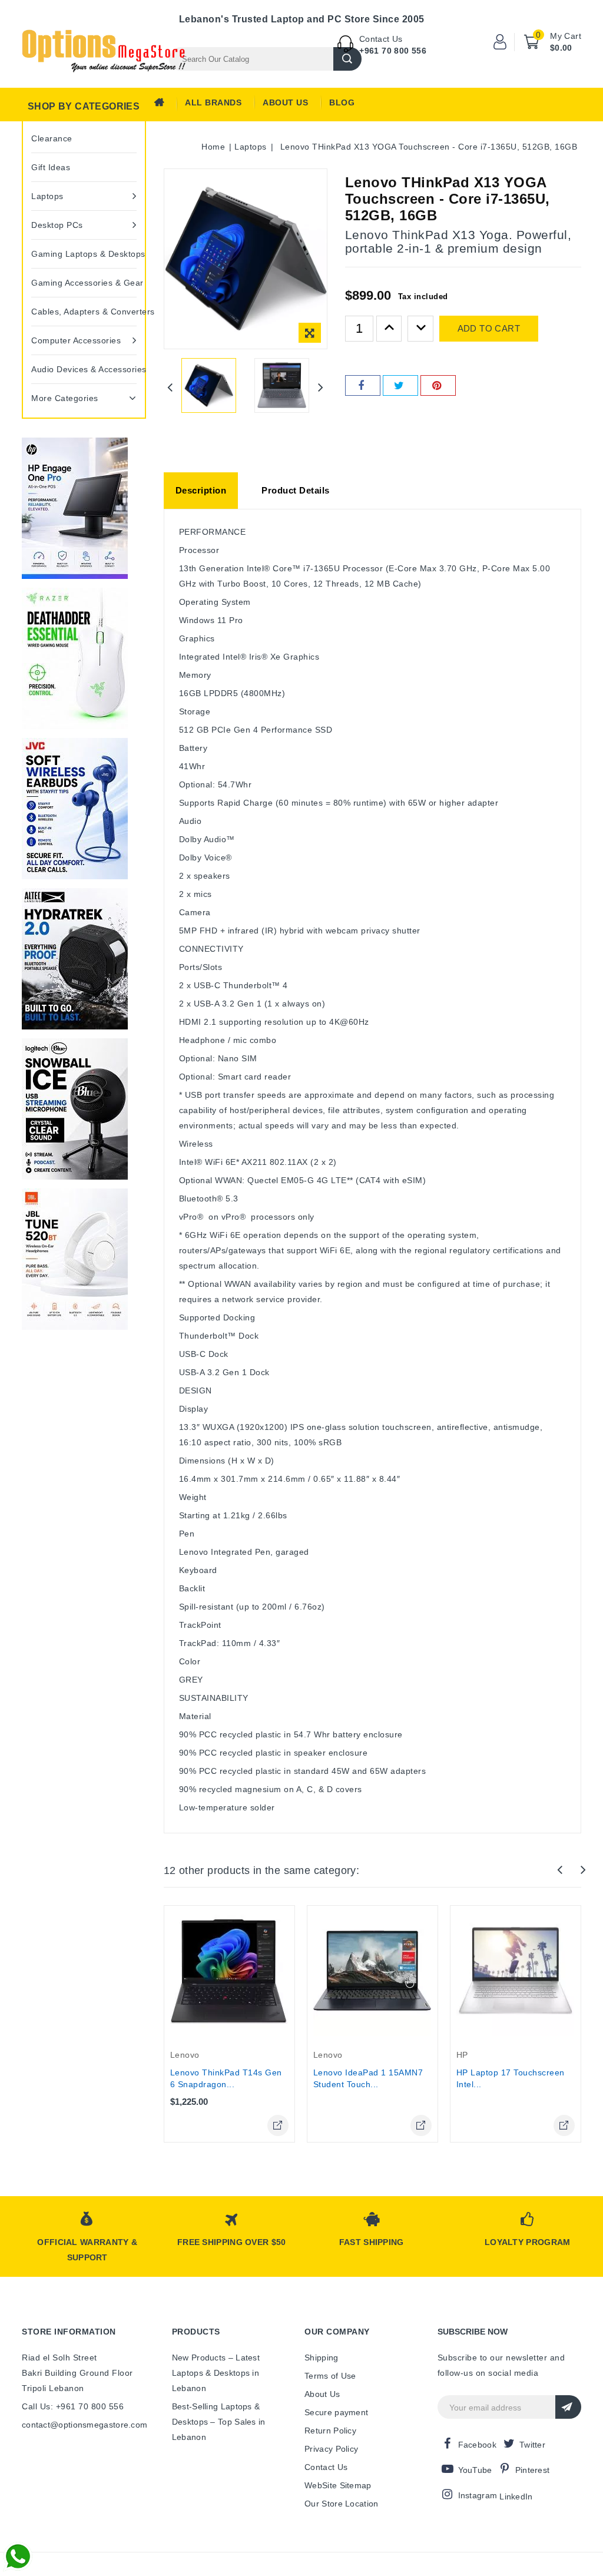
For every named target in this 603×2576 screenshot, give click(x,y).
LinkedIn (516, 2496)
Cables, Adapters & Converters (84, 312)
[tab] (201, 491)
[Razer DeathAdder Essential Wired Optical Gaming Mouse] (75, 658)
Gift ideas (51, 167)
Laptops (47, 196)
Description (201, 490)
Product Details (296, 490)
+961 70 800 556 (393, 51)
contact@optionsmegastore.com (85, 2425)
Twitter (532, 2445)
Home (163, 105)
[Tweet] (400, 385)
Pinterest (533, 2470)
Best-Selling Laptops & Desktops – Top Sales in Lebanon (219, 2422)
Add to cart (489, 328)
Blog (342, 102)
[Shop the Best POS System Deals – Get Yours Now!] (75, 508)
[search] (347, 59)
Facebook (477, 2445)
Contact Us (326, 2467)
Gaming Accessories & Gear (84, 283)
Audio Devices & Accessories (84, 369)
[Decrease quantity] (420, 329)
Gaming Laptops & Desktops (84, 254)
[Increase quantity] (389, 329)
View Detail (278, 2125)
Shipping (321, 2358)
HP (462, 2055)
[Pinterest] (438, 385)
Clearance (52, 138)
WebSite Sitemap (338, 2485)
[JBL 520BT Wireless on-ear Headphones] (75, 1259)
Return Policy (330, 2431)
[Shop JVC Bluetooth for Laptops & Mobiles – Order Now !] (75, 809)
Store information (69, 2332)
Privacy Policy (331, 2449)
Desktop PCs (57, 225)
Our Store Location (341, 2504)
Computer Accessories (76, 340)
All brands (213, 102)
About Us (285, 102)
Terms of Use (330, 2376)
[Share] (363, 385)
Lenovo (185, 2055)
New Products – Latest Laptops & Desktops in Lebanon (216, 2373)
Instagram (478, 2495)
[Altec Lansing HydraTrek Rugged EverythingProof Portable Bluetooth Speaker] (75, 959)
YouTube (475, 2470)
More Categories (65, 398)
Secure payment (336, 2412)
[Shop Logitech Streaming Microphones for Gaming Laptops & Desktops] (75, 1109)
